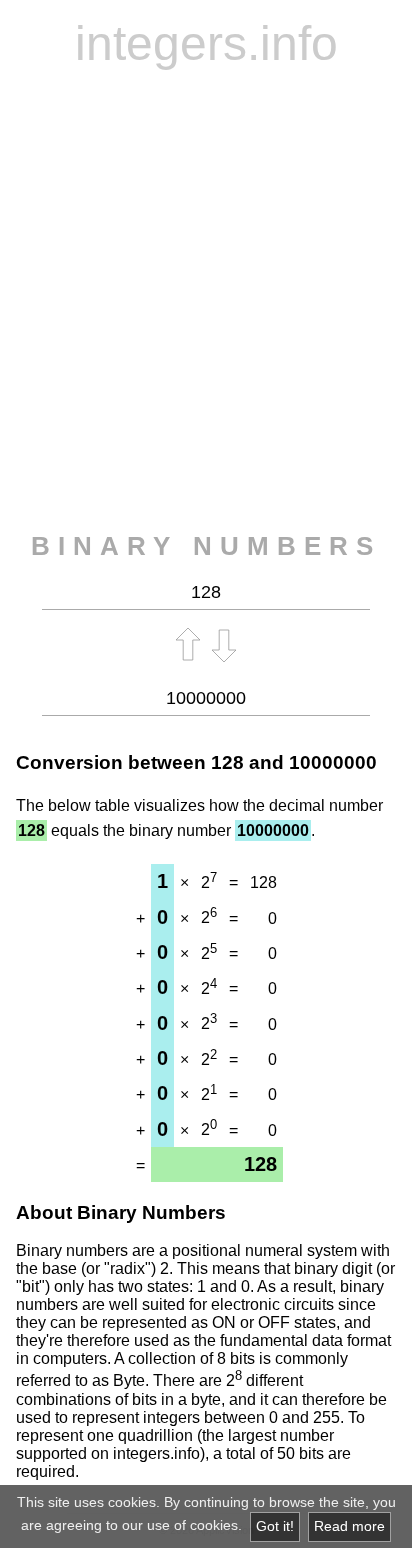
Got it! (275, 1526)
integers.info (206, 43)
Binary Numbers (206, 546)
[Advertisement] (206, 301)
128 (227, 762)
